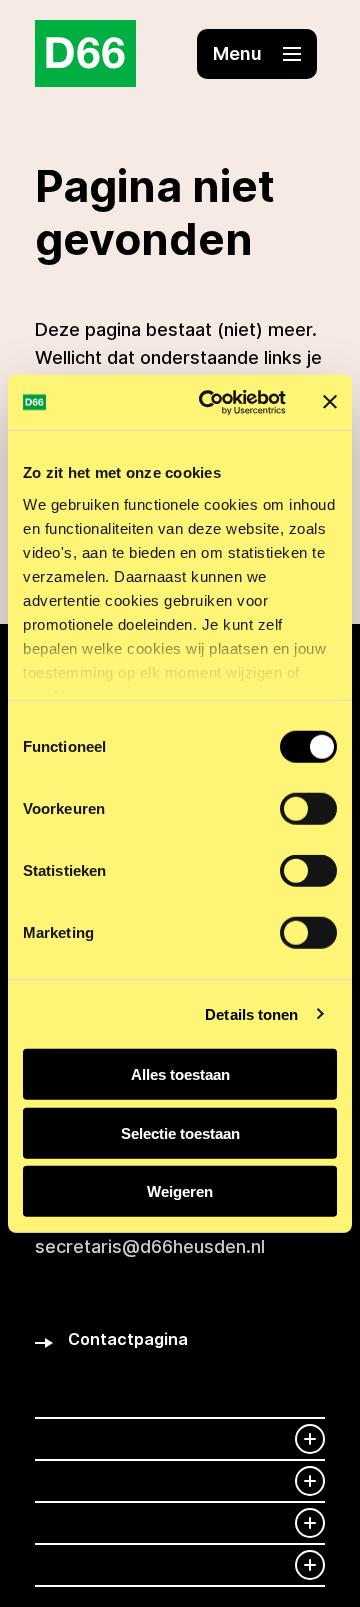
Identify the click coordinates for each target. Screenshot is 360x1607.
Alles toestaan (180, 1074)
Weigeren (180, 1191)
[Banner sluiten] (330, 402)
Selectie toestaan (180, 1132)
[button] (257, 54)
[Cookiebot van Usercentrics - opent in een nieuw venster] (211, 402)
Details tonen (251, 1013)
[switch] (308, 809)
